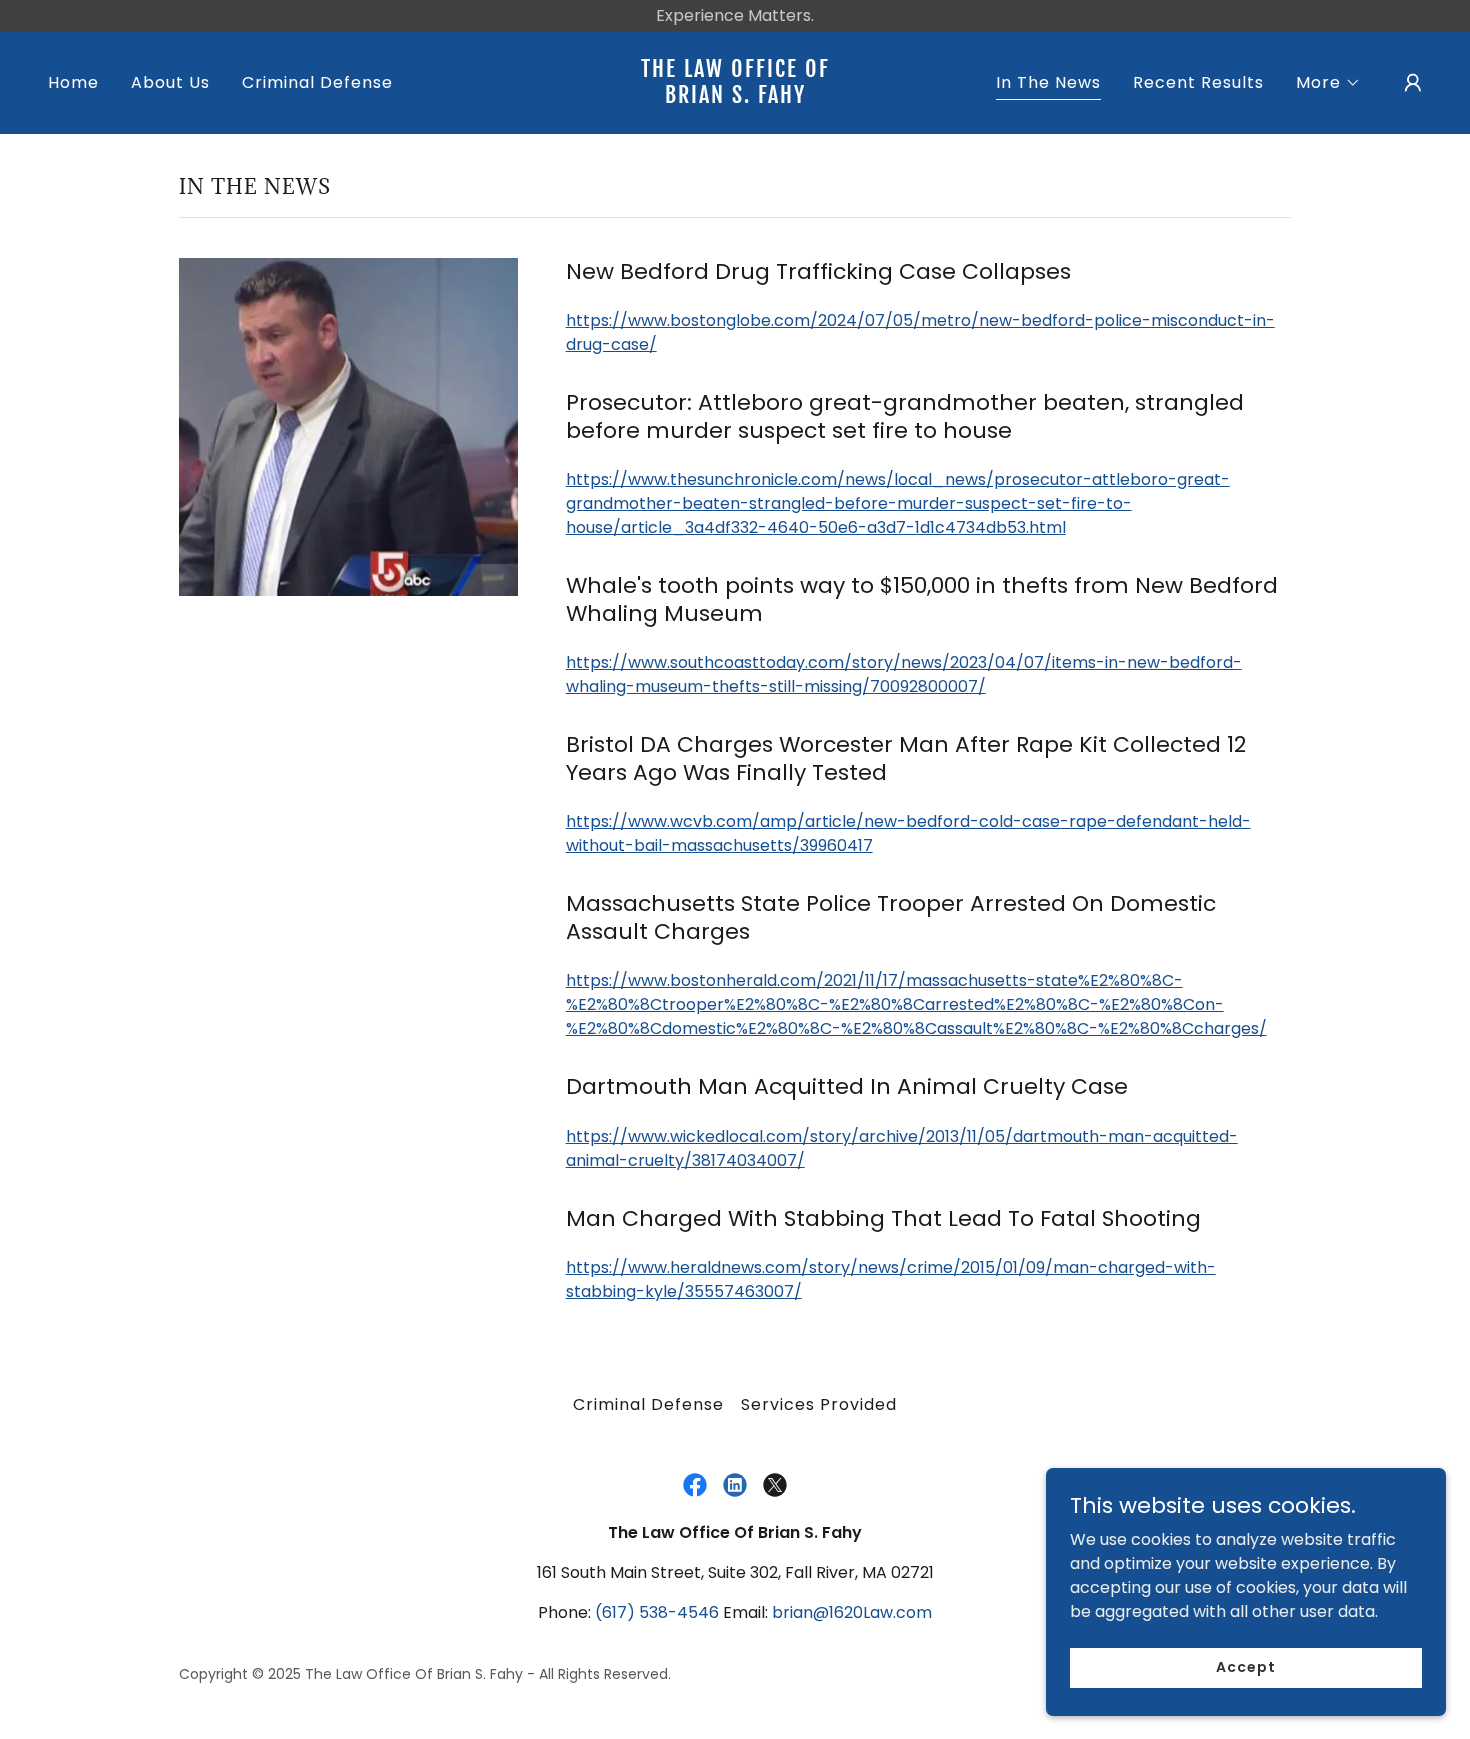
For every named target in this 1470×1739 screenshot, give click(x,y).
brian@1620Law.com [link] (852, 1612)
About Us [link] (170, 82)
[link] (735, 97)
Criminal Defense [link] (317, 82)
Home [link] (73, 82)
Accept (1245, 1667)
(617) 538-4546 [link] (657, 1612)
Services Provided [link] (819, 1404)
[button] (1328, 83)
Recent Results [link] (1198, 82)
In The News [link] (1048, 82)
